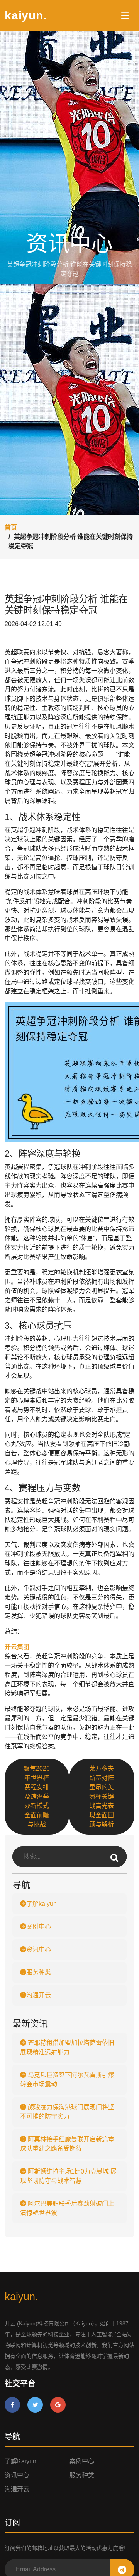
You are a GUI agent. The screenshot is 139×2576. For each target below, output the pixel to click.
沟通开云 (39, 1995)
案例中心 (39, 1927)
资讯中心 (39, 1949)
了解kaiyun (42, 1904)
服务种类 (39, 1972)
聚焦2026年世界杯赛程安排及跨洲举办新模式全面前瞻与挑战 (37, 1796)
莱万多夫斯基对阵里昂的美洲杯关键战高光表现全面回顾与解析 (102, 1796)
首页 (11, 527)
